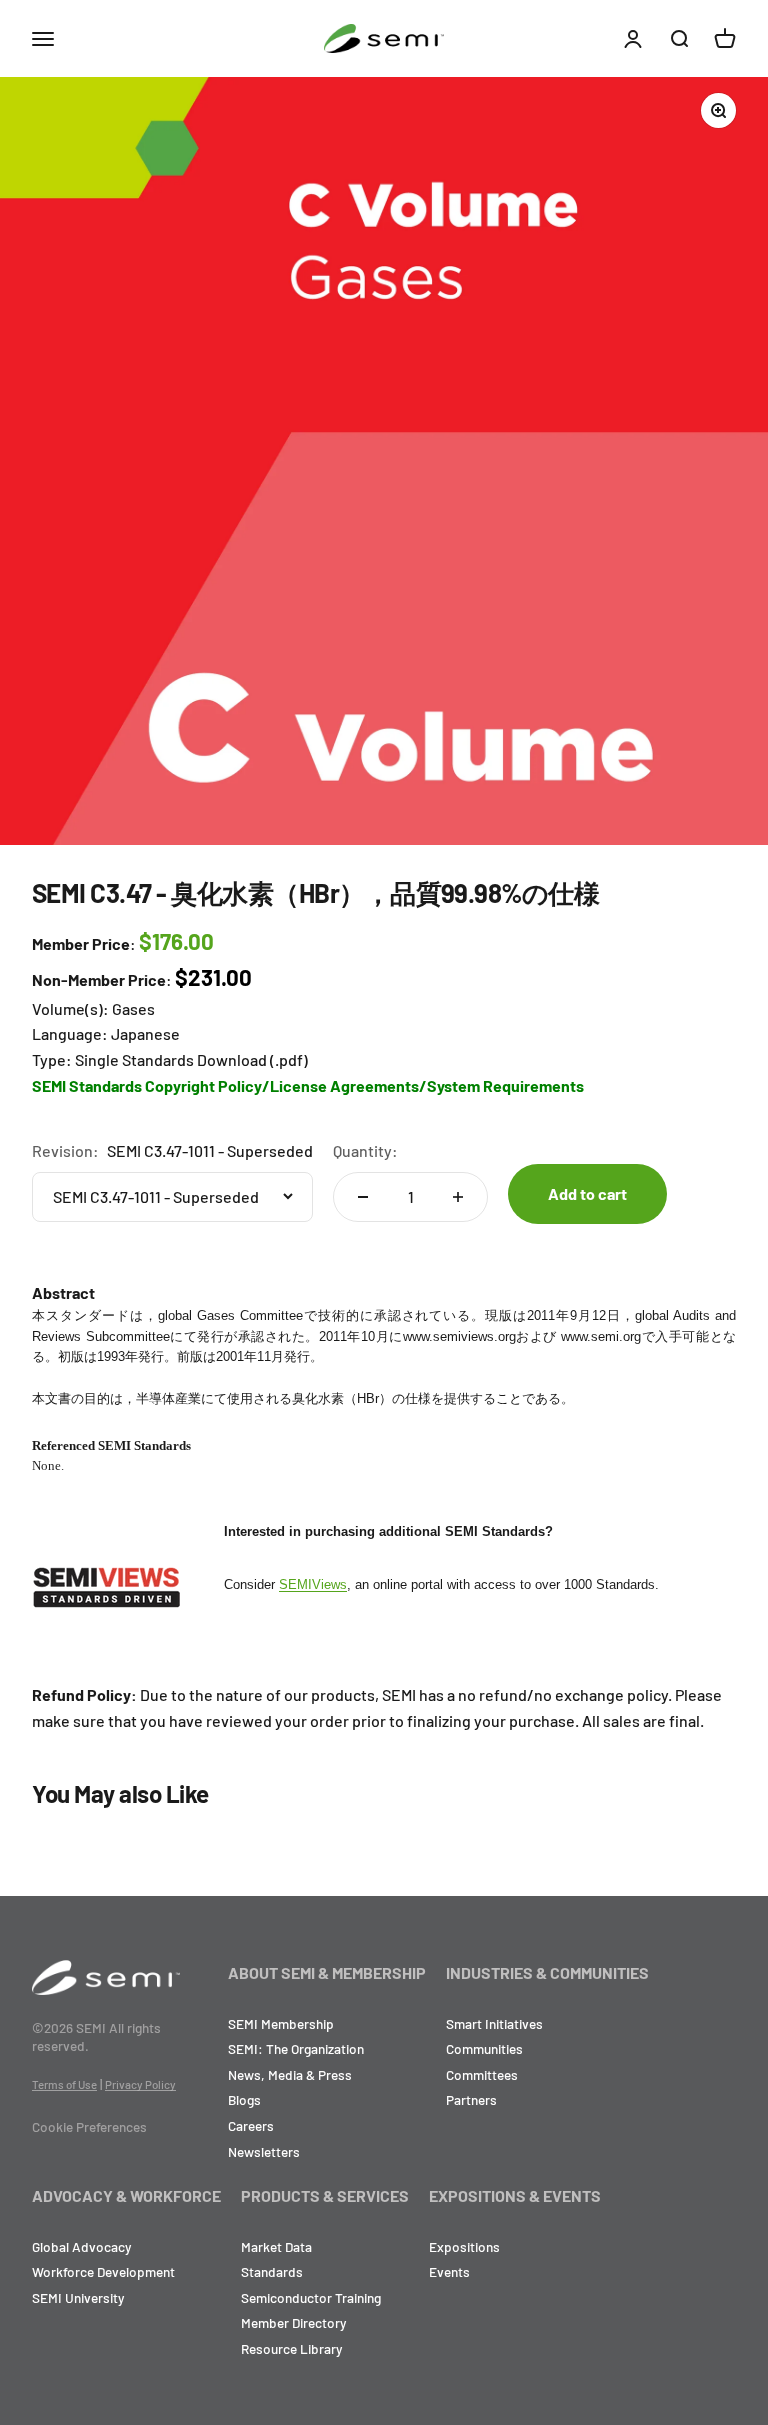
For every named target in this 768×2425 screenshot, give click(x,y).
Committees (482, 2074)
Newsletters (264, 2151)
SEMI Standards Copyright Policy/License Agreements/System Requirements (308, 1085)
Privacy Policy (140, 2084)
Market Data (276, 2246)
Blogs (244, 2099)
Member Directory (293, 2322)
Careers (251, 2125)
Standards (272, 2271)
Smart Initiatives (494, 2023)
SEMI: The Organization (296, 2048)
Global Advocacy (81, 2246)
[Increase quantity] (458, 1197)
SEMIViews (313, 1584)
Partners (471, 2099)
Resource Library (291, 2348)
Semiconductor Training (311, 2297)
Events (449, 2271)
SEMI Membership (281, 2023)
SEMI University (78, 2297)
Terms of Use (64, 2084)
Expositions (464, 2246)
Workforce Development (103, 2271)
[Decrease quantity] (363, 1197)
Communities (484, 2048)
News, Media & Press (290, 2074)
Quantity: (365, 1150)
